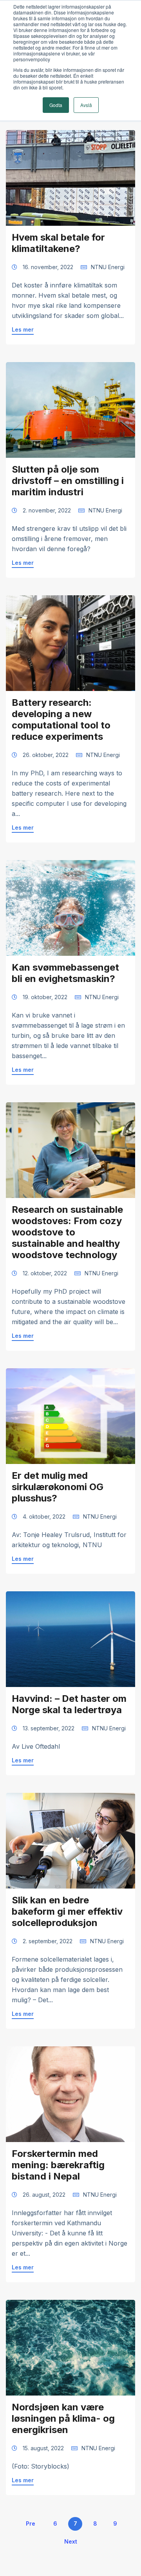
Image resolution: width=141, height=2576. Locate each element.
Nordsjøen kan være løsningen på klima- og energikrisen (63, 2418)
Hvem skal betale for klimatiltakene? (58, 243)
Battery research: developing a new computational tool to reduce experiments (61, 719)
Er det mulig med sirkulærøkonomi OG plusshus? (58, 1487)
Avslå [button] (86, 105)
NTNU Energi (108, 267)
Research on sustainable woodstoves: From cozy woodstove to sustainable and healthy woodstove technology (67, 1232)
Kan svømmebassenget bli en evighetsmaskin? (65, 973)
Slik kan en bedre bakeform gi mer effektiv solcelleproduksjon (67, 1911)
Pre (31, 2523)
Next (71, 2541)
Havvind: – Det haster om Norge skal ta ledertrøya (69, 1704)
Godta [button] (56, 105)
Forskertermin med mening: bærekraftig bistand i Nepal (58, 2165)
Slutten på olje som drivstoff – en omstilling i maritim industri (68, 481)
